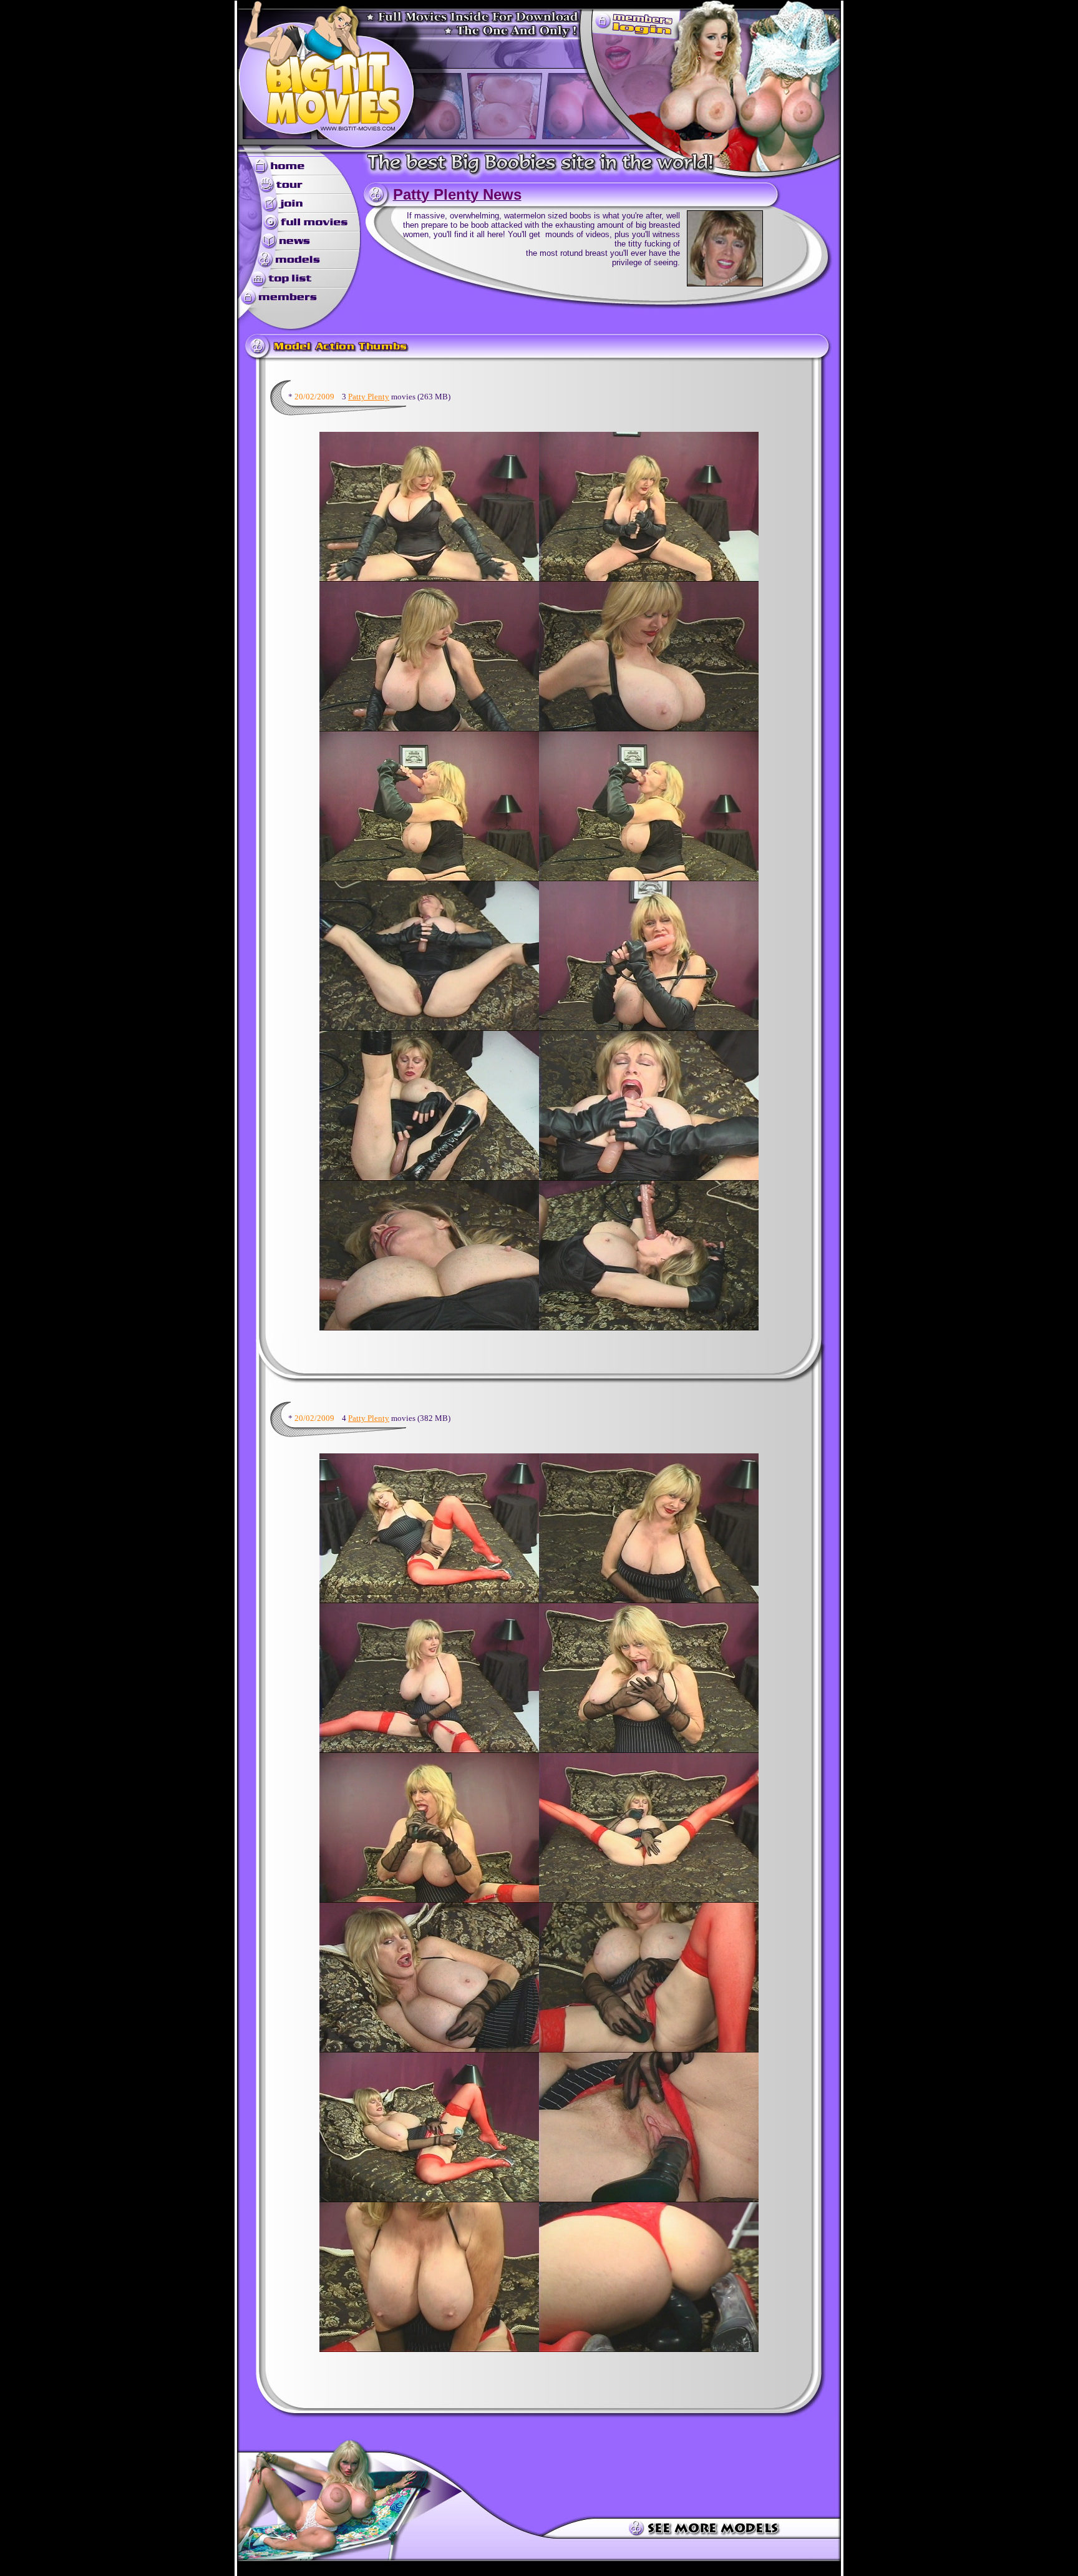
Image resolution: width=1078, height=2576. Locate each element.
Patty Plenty (369, 397)
